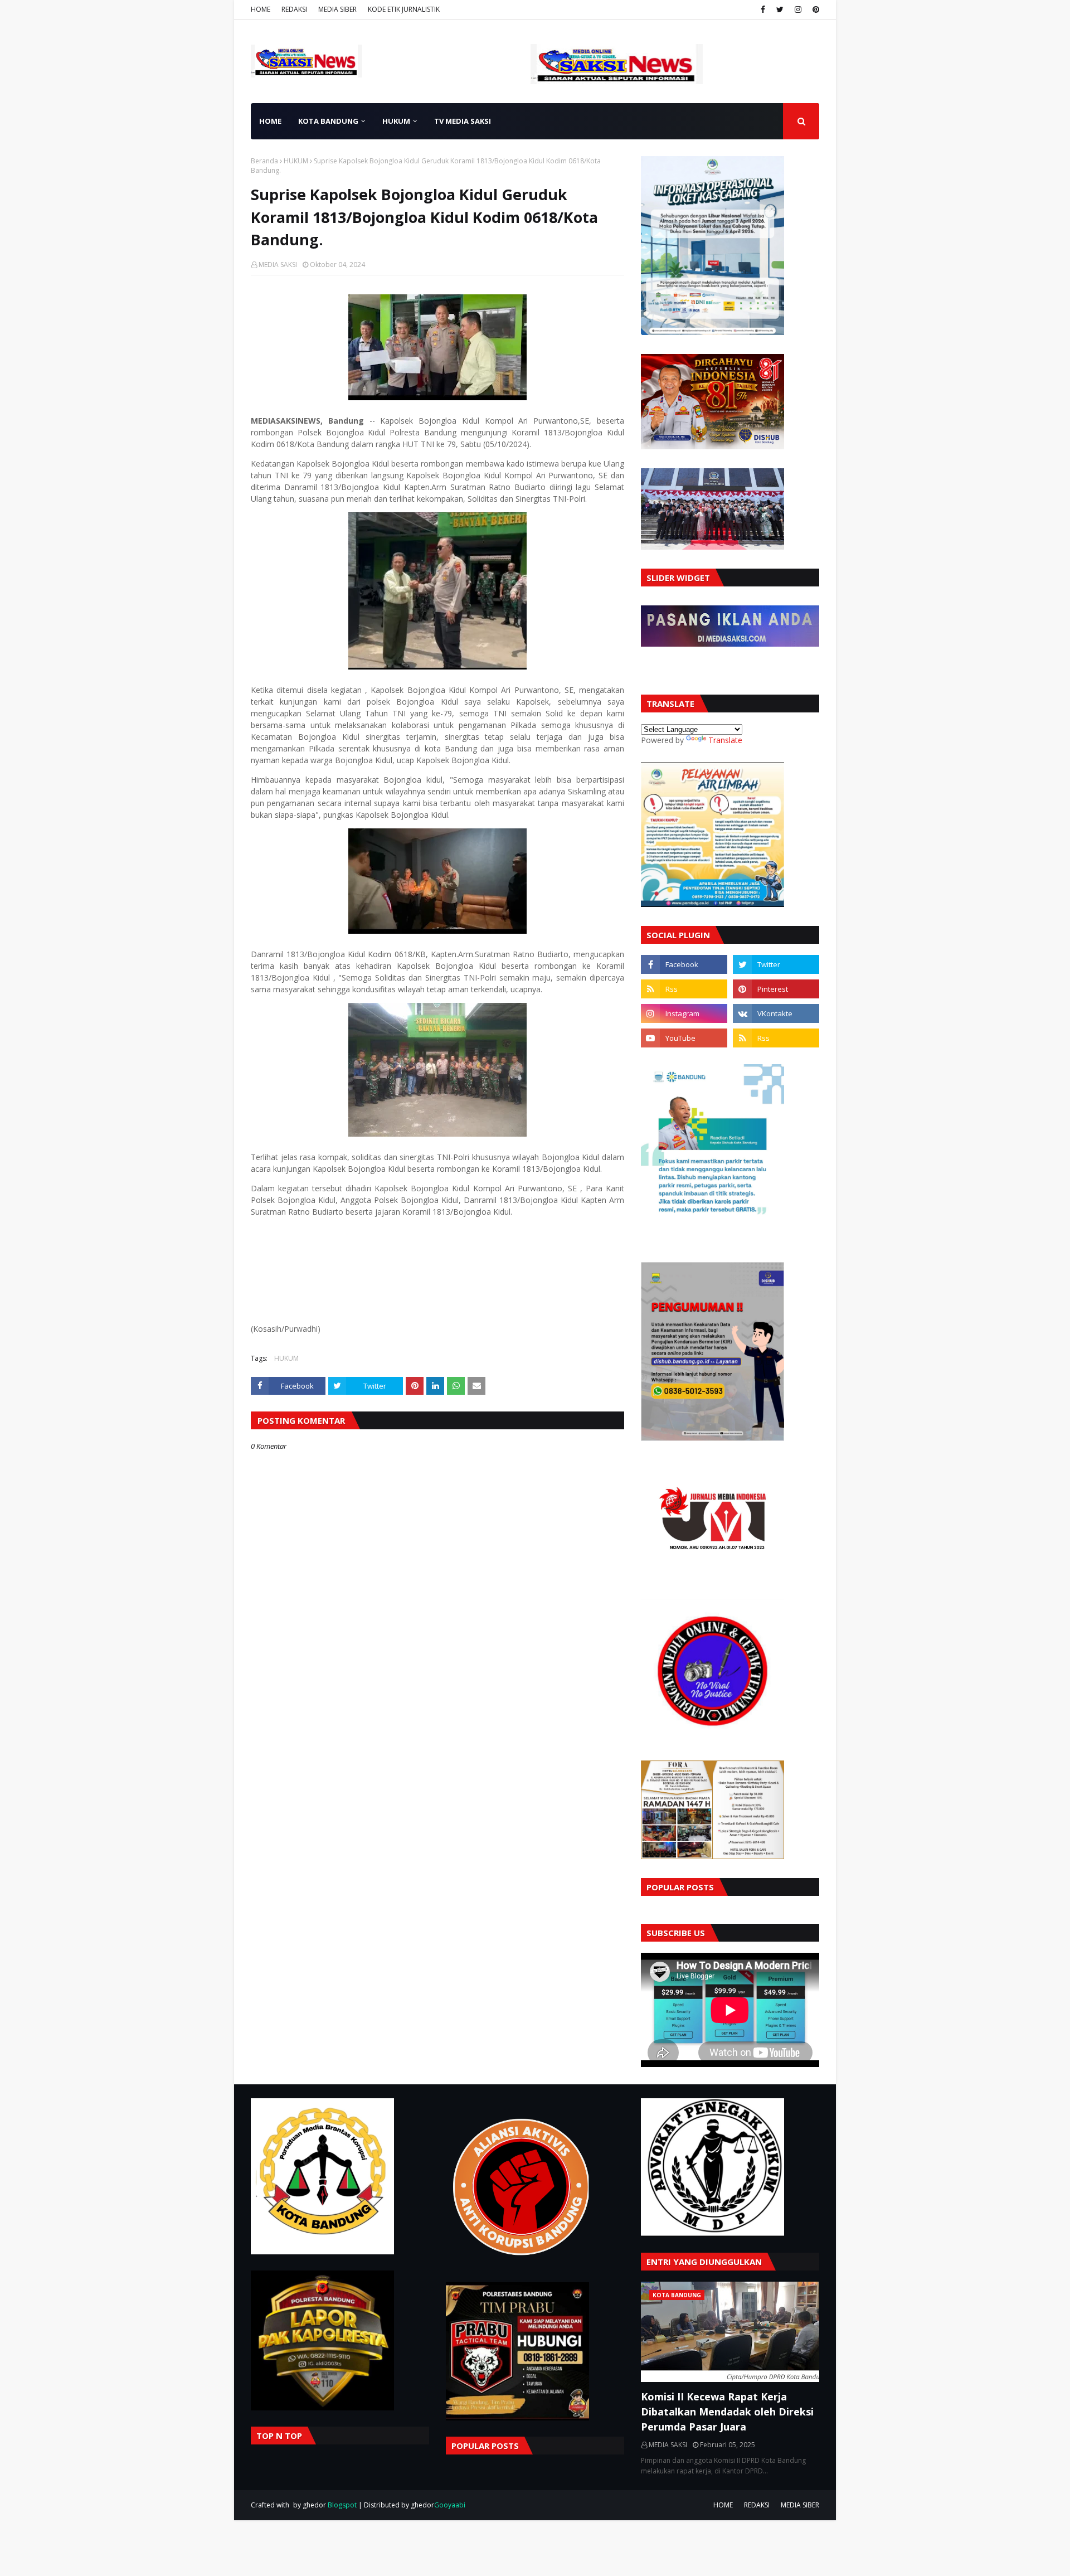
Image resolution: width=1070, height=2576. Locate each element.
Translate (725, 740)
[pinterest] (814, 9)
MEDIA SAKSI (278, 265)
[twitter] (780, 9)
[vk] (776, 1013)
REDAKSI (294, 9)
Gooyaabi (450, 2505)
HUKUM (296, 161)
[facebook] (763, 9)
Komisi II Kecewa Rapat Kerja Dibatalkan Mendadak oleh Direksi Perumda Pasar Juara (727, 2412)
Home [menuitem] (270, 121)
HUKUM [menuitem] (396, 121)
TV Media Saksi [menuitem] (463, 121)
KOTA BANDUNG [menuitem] (328, 121)
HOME (261, 9)
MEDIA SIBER (337, 9)
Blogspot (342, 2505)
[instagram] (798, 9)
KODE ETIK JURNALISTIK (404, 9)
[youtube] (684, 1038)
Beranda (264, 161)
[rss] (684, 989)
